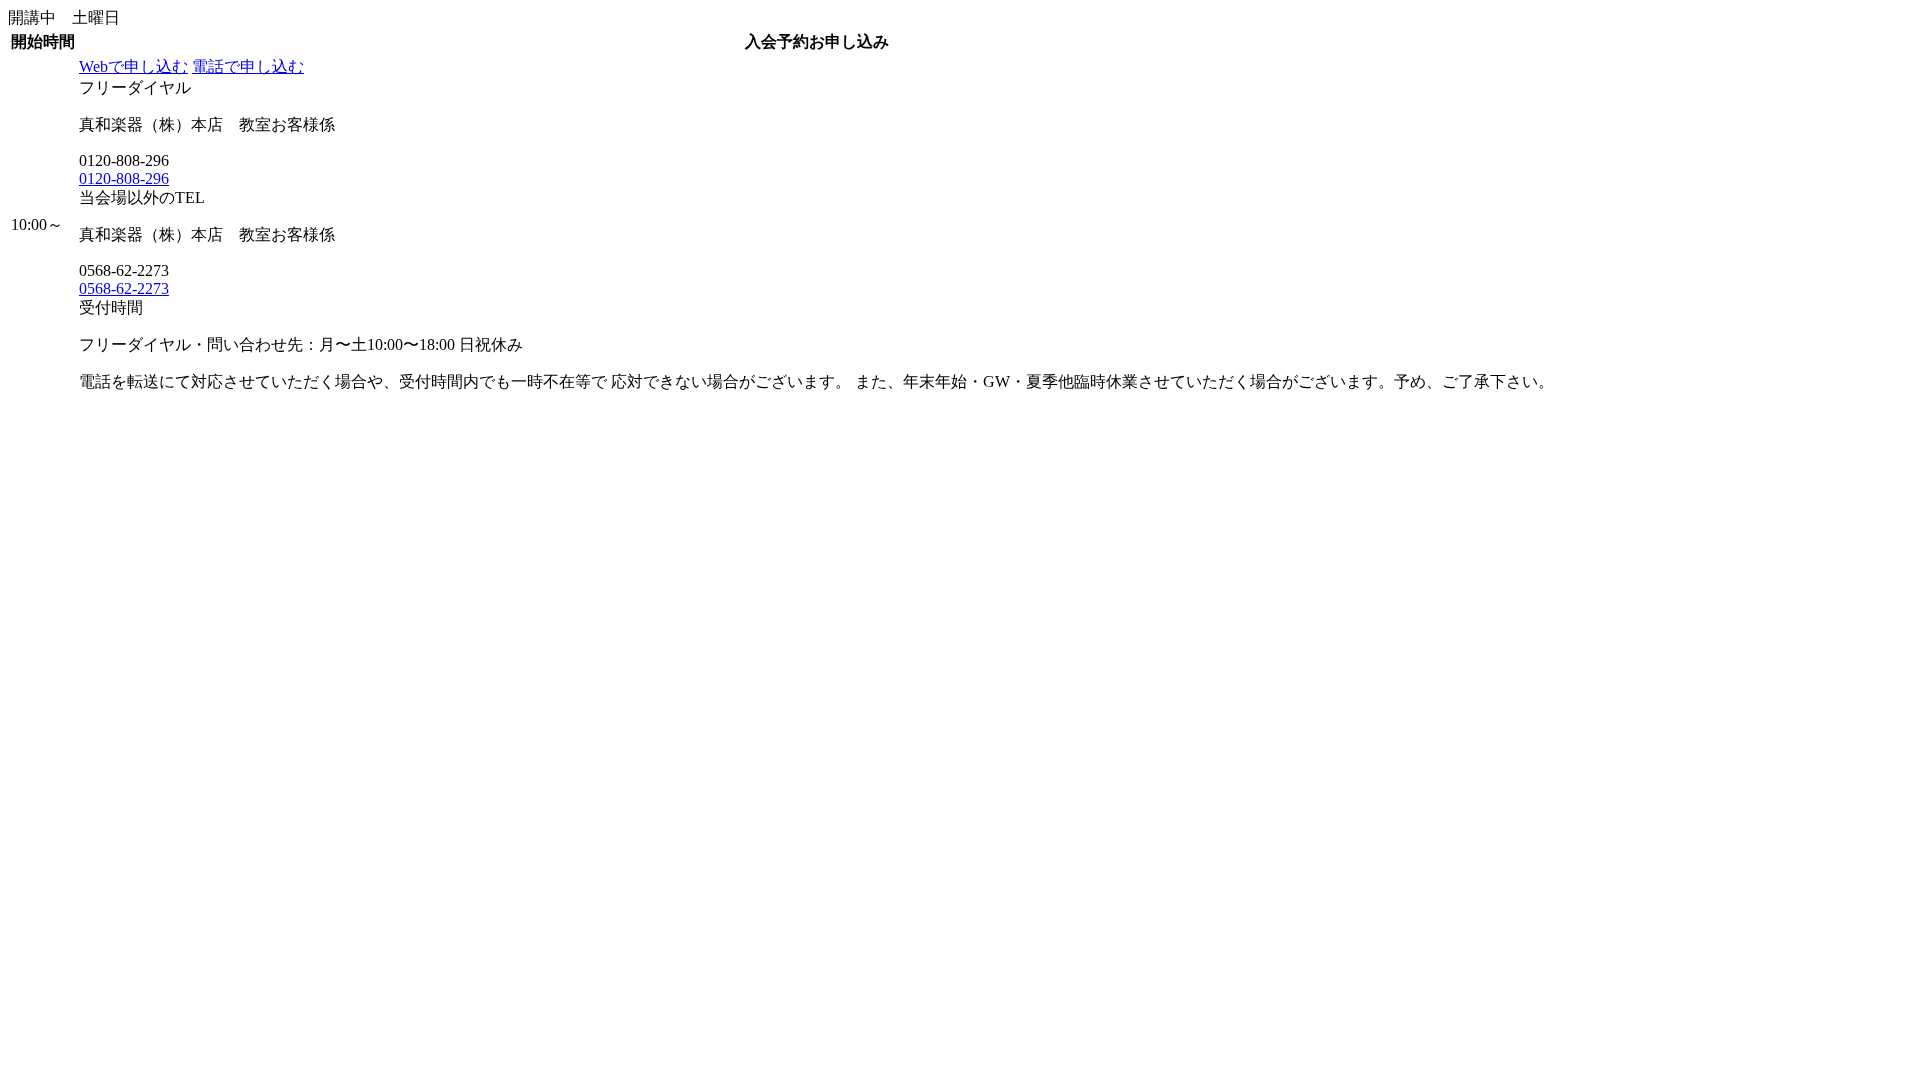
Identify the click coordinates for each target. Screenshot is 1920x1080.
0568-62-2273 (124, 288)
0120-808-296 (124, 178)
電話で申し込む (248, 66)
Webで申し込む (133, 66)
